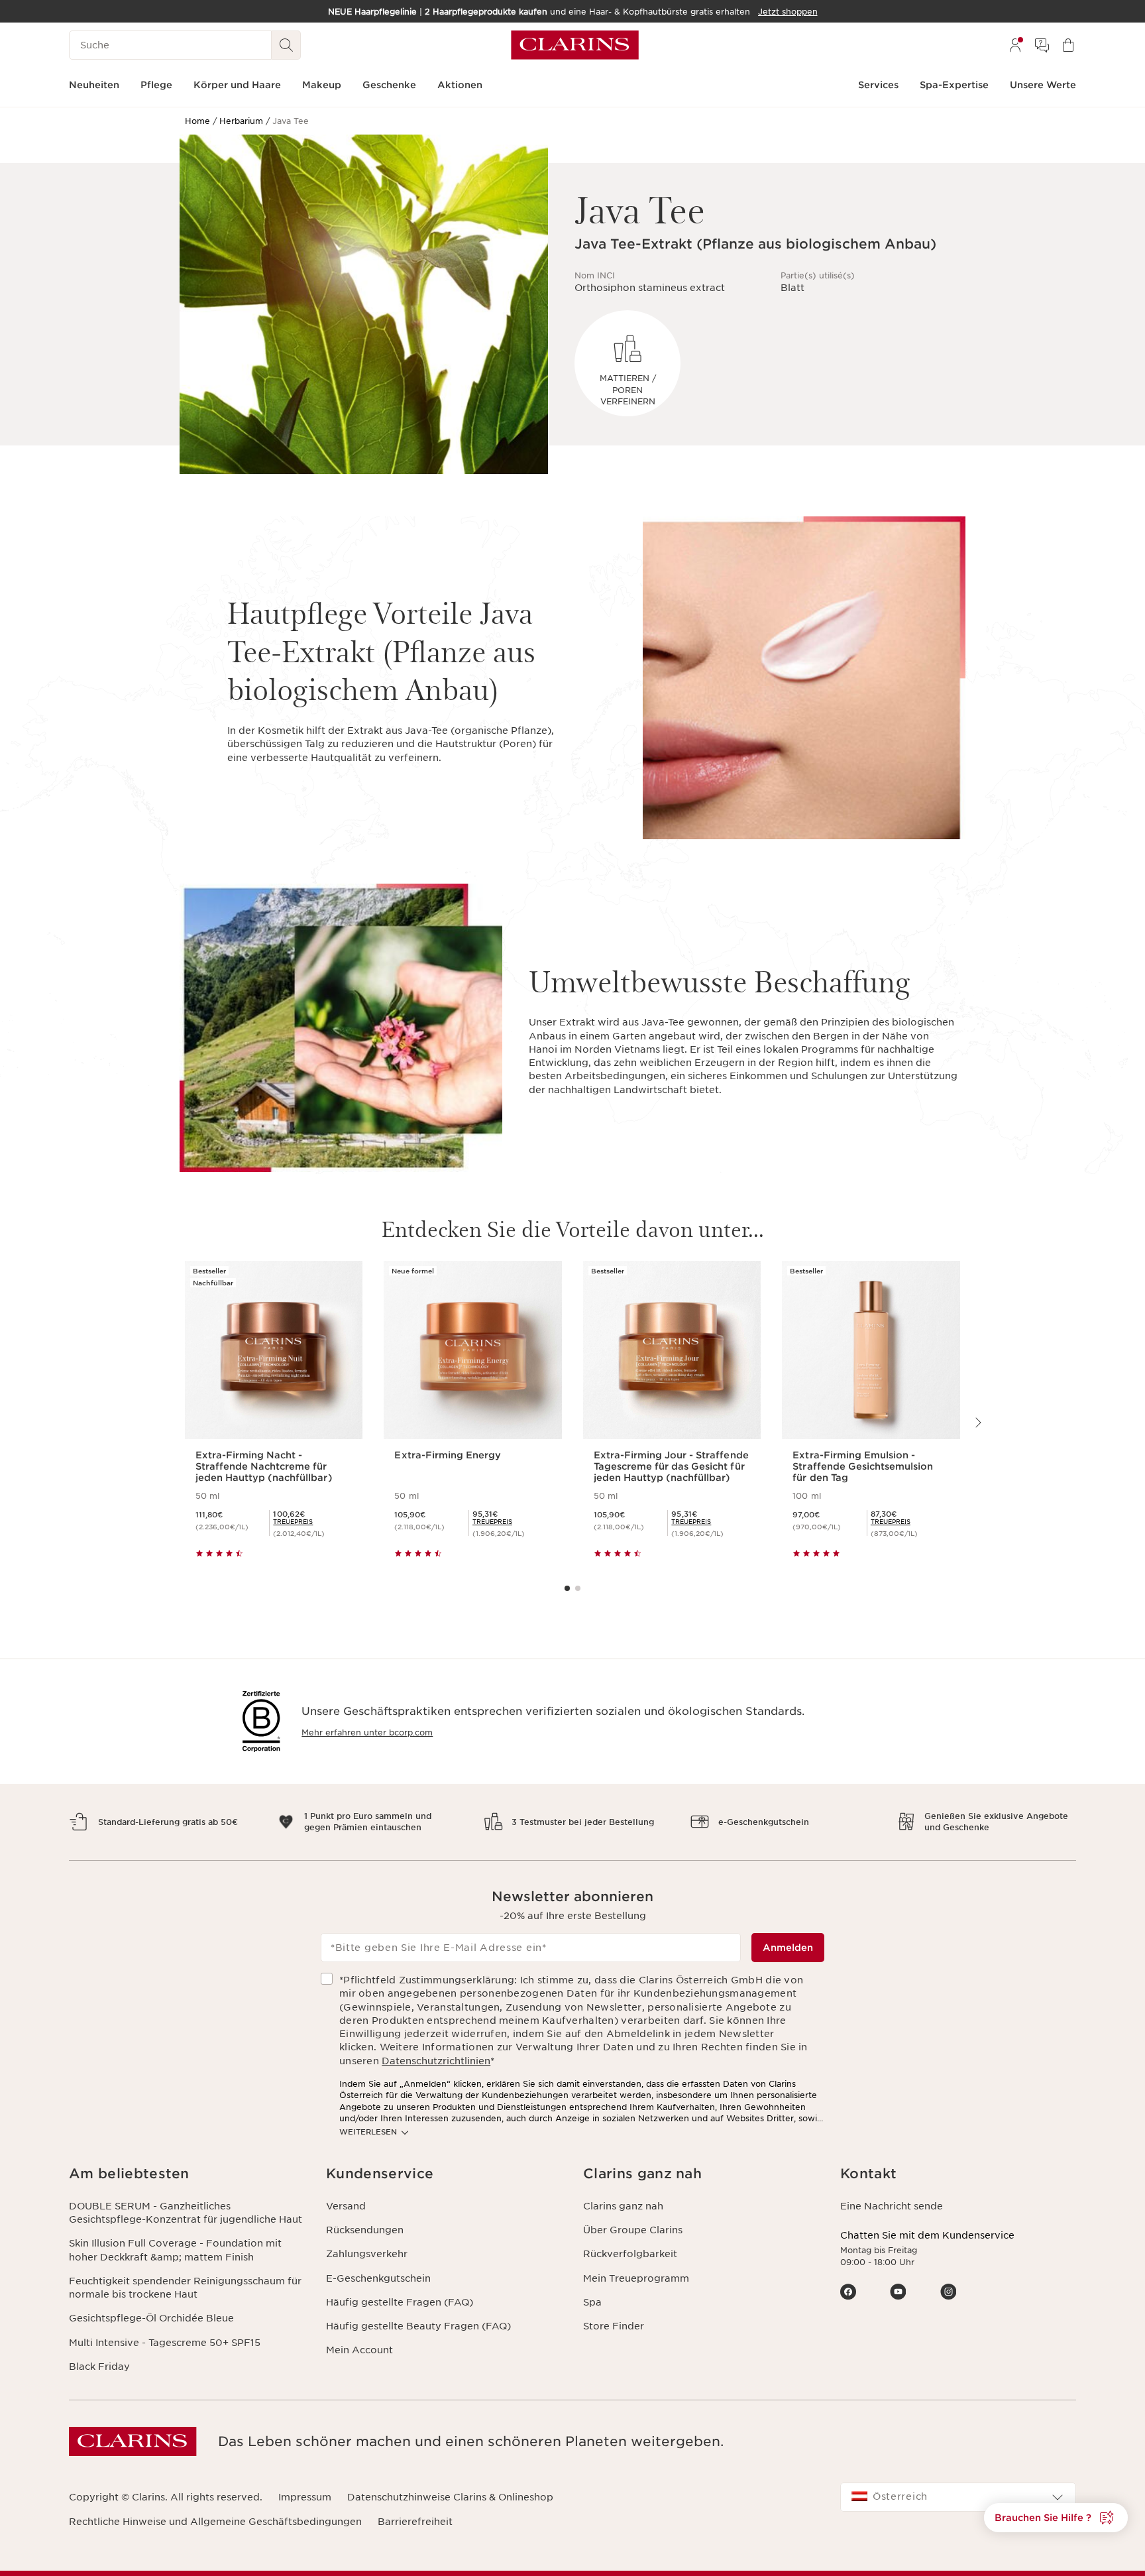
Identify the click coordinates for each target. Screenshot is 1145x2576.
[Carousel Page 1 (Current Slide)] (567, 1588)
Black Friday (99, 2367)
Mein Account (359, 2350)
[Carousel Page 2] (578, 1588)
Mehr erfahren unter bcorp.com (367, 1732)
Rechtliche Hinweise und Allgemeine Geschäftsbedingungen (215, 2522)
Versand (346, 2206)
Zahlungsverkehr (367, 2254)
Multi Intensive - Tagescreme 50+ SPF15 (165, 2343)
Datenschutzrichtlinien (436, 2061)
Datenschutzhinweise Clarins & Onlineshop (450, 2497)
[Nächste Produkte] (977, 1423)
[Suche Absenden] (286, 45)
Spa (592, 2302)
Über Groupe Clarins (633, 2230)
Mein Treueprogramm (636, 2278)
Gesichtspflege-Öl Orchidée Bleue (151, 2318)
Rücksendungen (365, 2230)
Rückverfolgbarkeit (630, 2254)
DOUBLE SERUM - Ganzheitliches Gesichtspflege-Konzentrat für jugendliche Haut (186, 2213)
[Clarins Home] (575, 45)
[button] (187, 2174)
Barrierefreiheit (415, 2522)
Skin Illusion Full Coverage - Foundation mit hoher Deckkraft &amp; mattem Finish (175, 2250)
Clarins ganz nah (623, 2206)
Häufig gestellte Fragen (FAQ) (400, 2302)
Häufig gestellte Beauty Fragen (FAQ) (418, 2326)
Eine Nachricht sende (892, 2206)
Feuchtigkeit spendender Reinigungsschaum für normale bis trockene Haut (185, 2288)
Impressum (305, 2497)
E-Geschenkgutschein (378, 2278)
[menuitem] (1015, 45)
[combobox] (958, 2497)
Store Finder (614, 2326)
